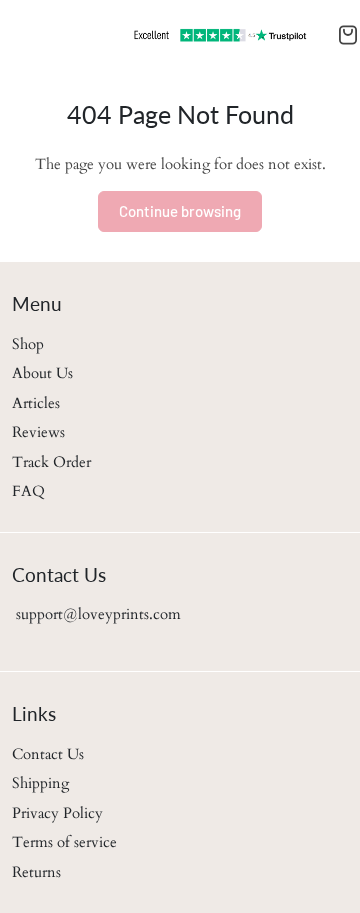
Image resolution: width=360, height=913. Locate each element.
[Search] (28, 35)
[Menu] (16, 35)
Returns (36, 872)
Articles (36, 403)
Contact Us (48, 754)
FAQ (28, 491)
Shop (28, 344)
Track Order (51, 462)
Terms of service (64, 842)
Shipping (40, 783)
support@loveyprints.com (96, 614)
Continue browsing (180, 211)
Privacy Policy (57, 813)
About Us (42, 373)
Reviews (38, 432)
